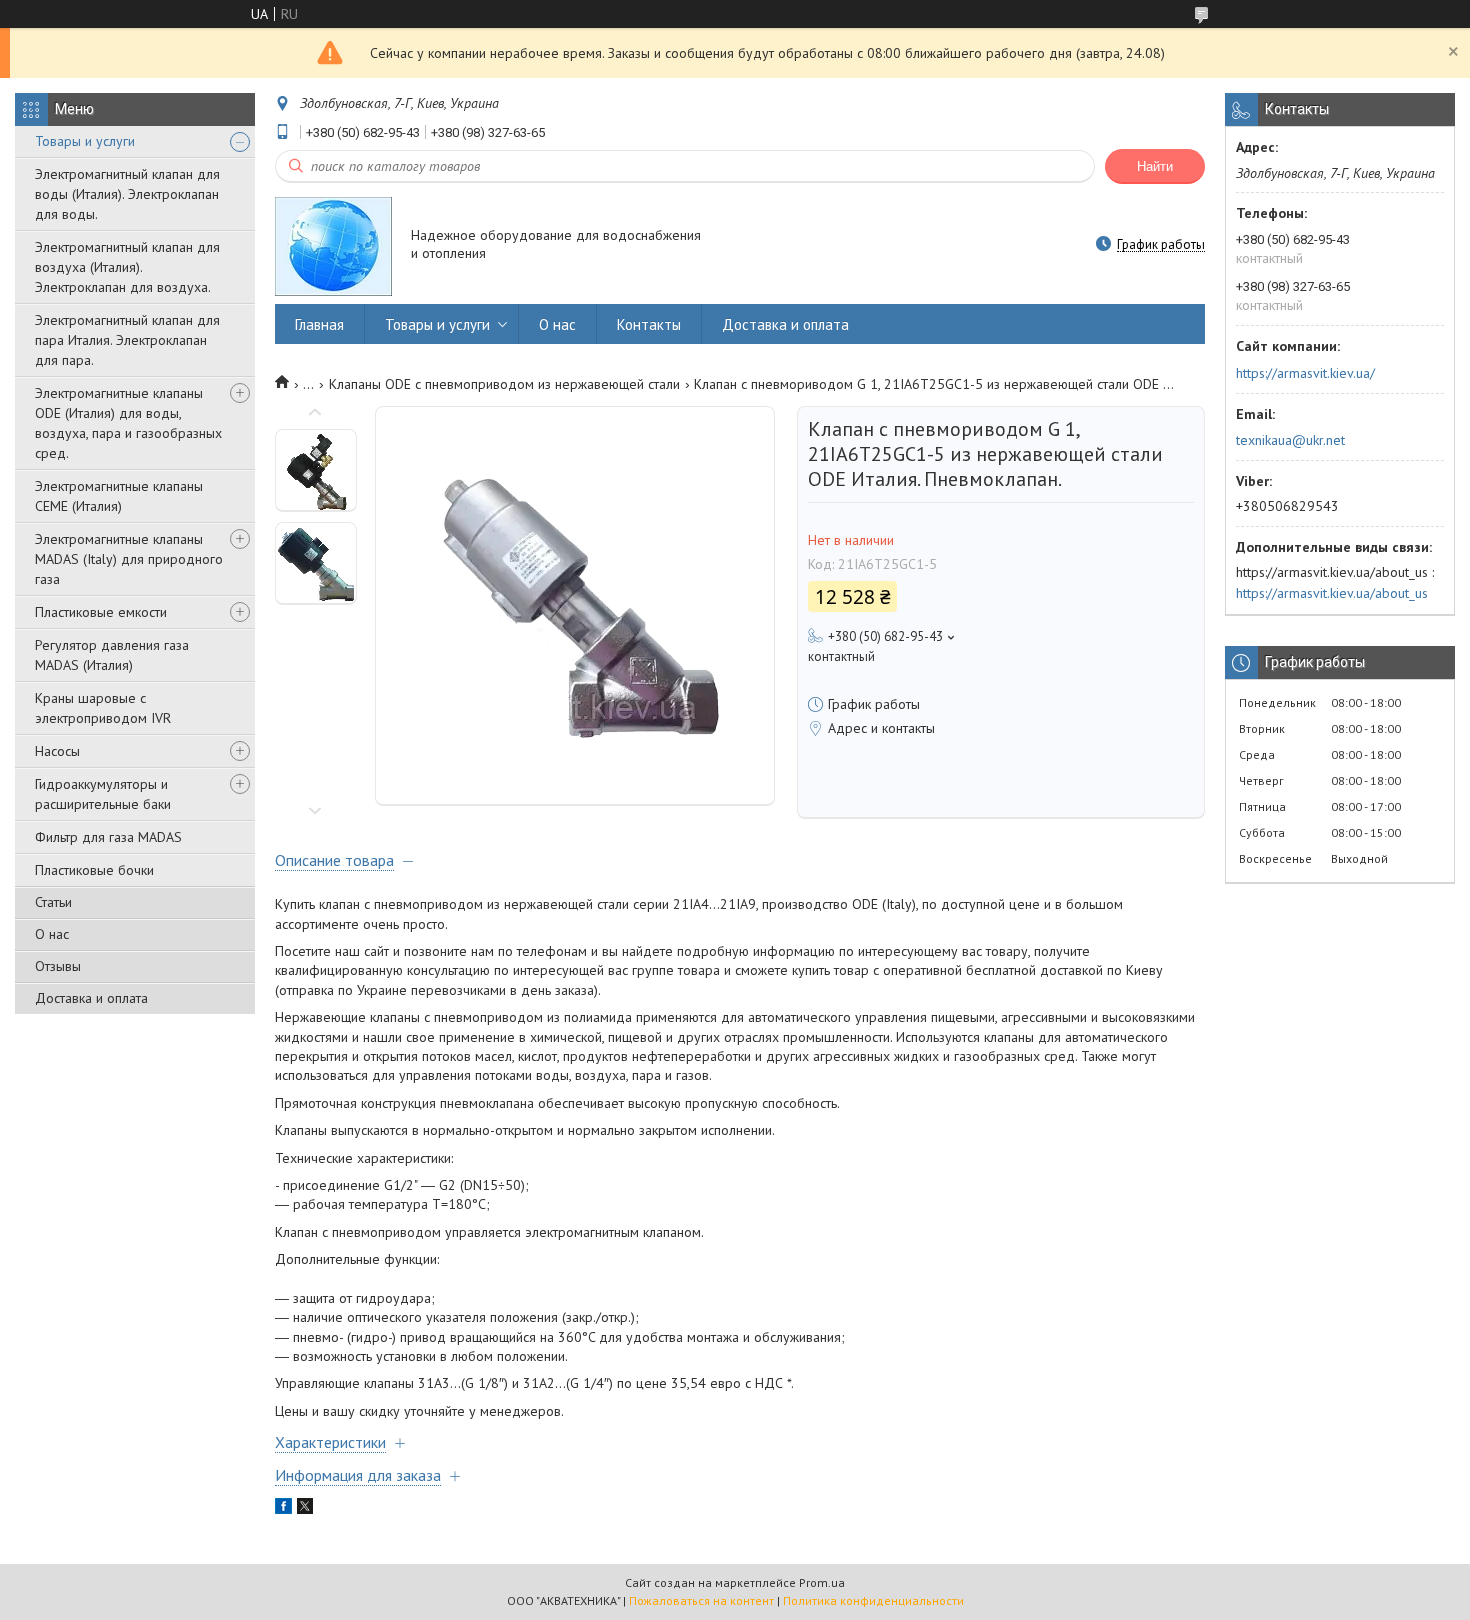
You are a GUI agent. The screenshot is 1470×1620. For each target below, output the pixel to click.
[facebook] (283, 1509)
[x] (305, 1509)
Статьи (53, 902)
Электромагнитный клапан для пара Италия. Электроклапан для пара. (127, 340)
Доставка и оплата (91, 998)
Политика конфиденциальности (873, 1600)
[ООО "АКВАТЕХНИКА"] (333, 245)
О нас (52, 934)
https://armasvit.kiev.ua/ (1305, 373)
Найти (1155, 166)
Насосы (57, 751)
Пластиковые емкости (101, 612)
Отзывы (58, 966)
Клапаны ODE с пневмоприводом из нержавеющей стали (504, 384)
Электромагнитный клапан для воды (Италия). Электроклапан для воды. (127, 194)
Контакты (649, 324)
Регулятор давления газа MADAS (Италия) (112, 655)
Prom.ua (822, 1582)
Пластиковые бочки (94, 870)
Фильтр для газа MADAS (108, 837)
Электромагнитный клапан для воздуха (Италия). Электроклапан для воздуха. (127, 267)
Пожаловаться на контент (701, 1600)
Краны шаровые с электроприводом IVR (103, 708)
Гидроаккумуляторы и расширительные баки (103, 794)
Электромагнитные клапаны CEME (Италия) (119, 496)
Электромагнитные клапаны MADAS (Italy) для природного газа (129, 559)
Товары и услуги (85, 141)
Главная (319, 324)
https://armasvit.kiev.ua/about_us (1332, 593)
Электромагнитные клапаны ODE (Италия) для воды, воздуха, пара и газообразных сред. (128, 423)
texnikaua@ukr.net (1290, 440)
